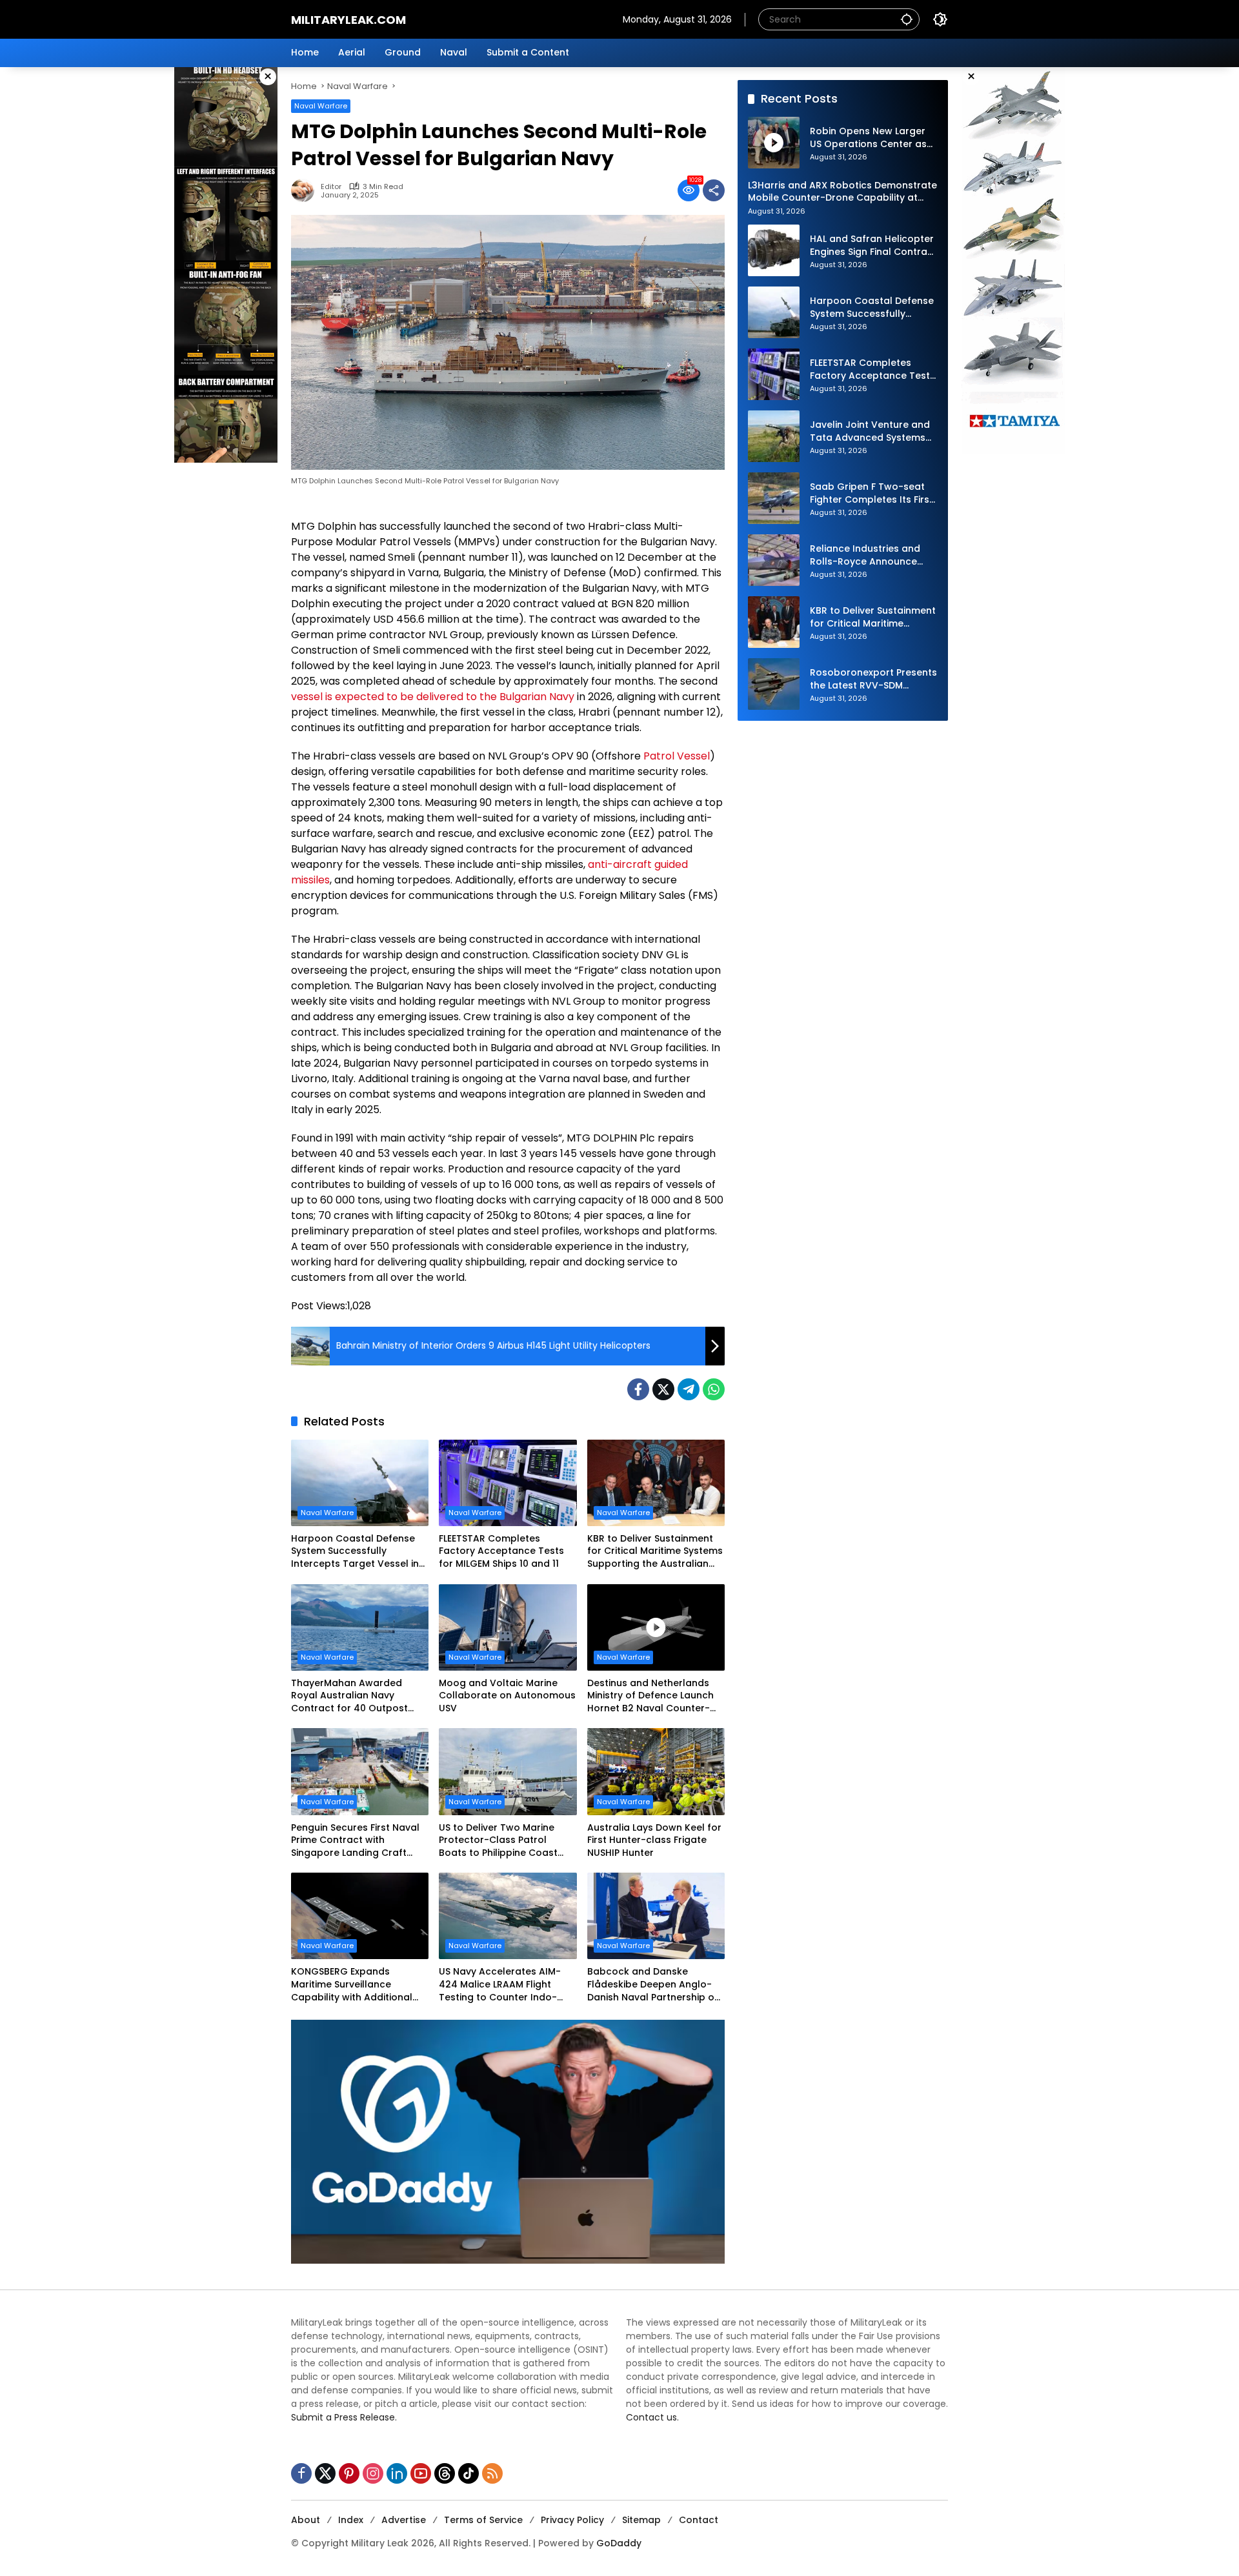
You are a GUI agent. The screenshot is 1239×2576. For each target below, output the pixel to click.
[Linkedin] (397, 2473)
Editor (331, 187)
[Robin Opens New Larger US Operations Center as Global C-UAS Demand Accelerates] (774, 143)
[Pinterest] (349, 2473)
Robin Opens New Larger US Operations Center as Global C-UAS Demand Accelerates (868, 138)
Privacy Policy (572, 2520)
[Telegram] (689, 1389)
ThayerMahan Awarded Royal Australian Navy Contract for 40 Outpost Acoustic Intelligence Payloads (349, 1696)
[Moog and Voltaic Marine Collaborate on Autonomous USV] (508, 1627)
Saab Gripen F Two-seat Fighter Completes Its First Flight (871, 493)
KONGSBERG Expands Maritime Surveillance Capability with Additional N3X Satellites (352, 1985)
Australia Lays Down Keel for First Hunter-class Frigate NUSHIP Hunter (654, 1840)
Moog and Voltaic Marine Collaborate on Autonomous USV (507, 1696)
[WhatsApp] (714, 1389)
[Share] (714, 190)
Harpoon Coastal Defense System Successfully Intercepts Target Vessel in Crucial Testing (355, 1552)
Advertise (404, 2520)
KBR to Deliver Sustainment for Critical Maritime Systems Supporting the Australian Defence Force (655, 1552)
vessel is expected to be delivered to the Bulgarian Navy (433, 697)
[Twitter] (663, 1389)
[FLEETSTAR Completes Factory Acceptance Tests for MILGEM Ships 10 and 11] (508, 1483)
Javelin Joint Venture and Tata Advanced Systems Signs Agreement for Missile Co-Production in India (870, 431)
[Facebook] (638, 1389)
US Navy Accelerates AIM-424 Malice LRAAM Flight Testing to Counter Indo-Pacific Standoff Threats (500, 1985)
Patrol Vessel (677, 756)
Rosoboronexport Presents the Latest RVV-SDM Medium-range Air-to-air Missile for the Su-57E (873, 679)
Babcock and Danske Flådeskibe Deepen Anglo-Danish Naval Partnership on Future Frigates (654, 1985)
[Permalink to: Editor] (306, 190)
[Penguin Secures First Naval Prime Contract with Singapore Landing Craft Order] (360, 1771)
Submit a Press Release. (344, 2417)
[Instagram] (373, 2473)
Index (351, 2520)
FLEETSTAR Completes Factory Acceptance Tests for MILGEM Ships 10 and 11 (501, 1551)
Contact (699, 2520)
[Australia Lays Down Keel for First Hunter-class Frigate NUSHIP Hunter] (656, 1771)
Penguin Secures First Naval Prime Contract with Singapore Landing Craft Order (355, 1841)
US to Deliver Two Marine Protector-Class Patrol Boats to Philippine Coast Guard (498, 1841)
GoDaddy (619, 2543)
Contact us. (652, 2417)
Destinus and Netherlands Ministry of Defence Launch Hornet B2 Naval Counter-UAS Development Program (651, 1696)
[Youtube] (421, 2473)
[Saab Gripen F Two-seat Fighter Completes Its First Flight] (774, 498)
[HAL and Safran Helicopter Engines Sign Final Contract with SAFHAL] (774, 250)
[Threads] (445, 2473)
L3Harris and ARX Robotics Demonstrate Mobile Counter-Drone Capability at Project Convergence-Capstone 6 (842, 191)
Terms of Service (483, 2520)
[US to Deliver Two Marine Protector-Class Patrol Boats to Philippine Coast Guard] (508, 1771)
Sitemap (641, 2520)
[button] (907, 19)
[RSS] (492, 2473)
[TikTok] (468, 2473)
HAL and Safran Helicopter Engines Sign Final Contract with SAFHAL (873, 246)
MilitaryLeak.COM (348, 20)
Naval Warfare (321, 106)
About (306, 2520)
